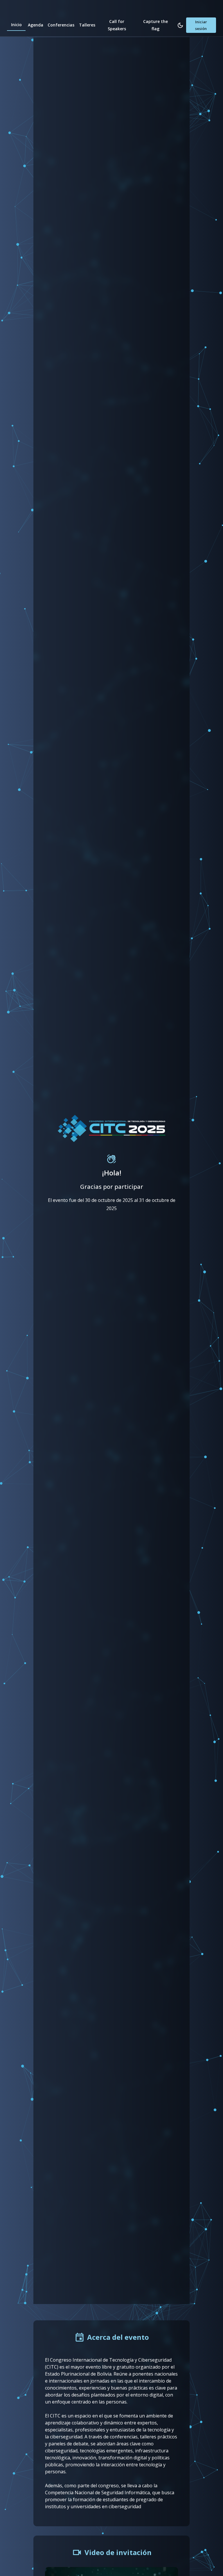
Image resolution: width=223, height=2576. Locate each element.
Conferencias (61, 25)
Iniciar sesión (201, 25)
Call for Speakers (117, 25)
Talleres (87, 25)
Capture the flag (155, 25)
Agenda (36, 25)
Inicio (16, 25)
